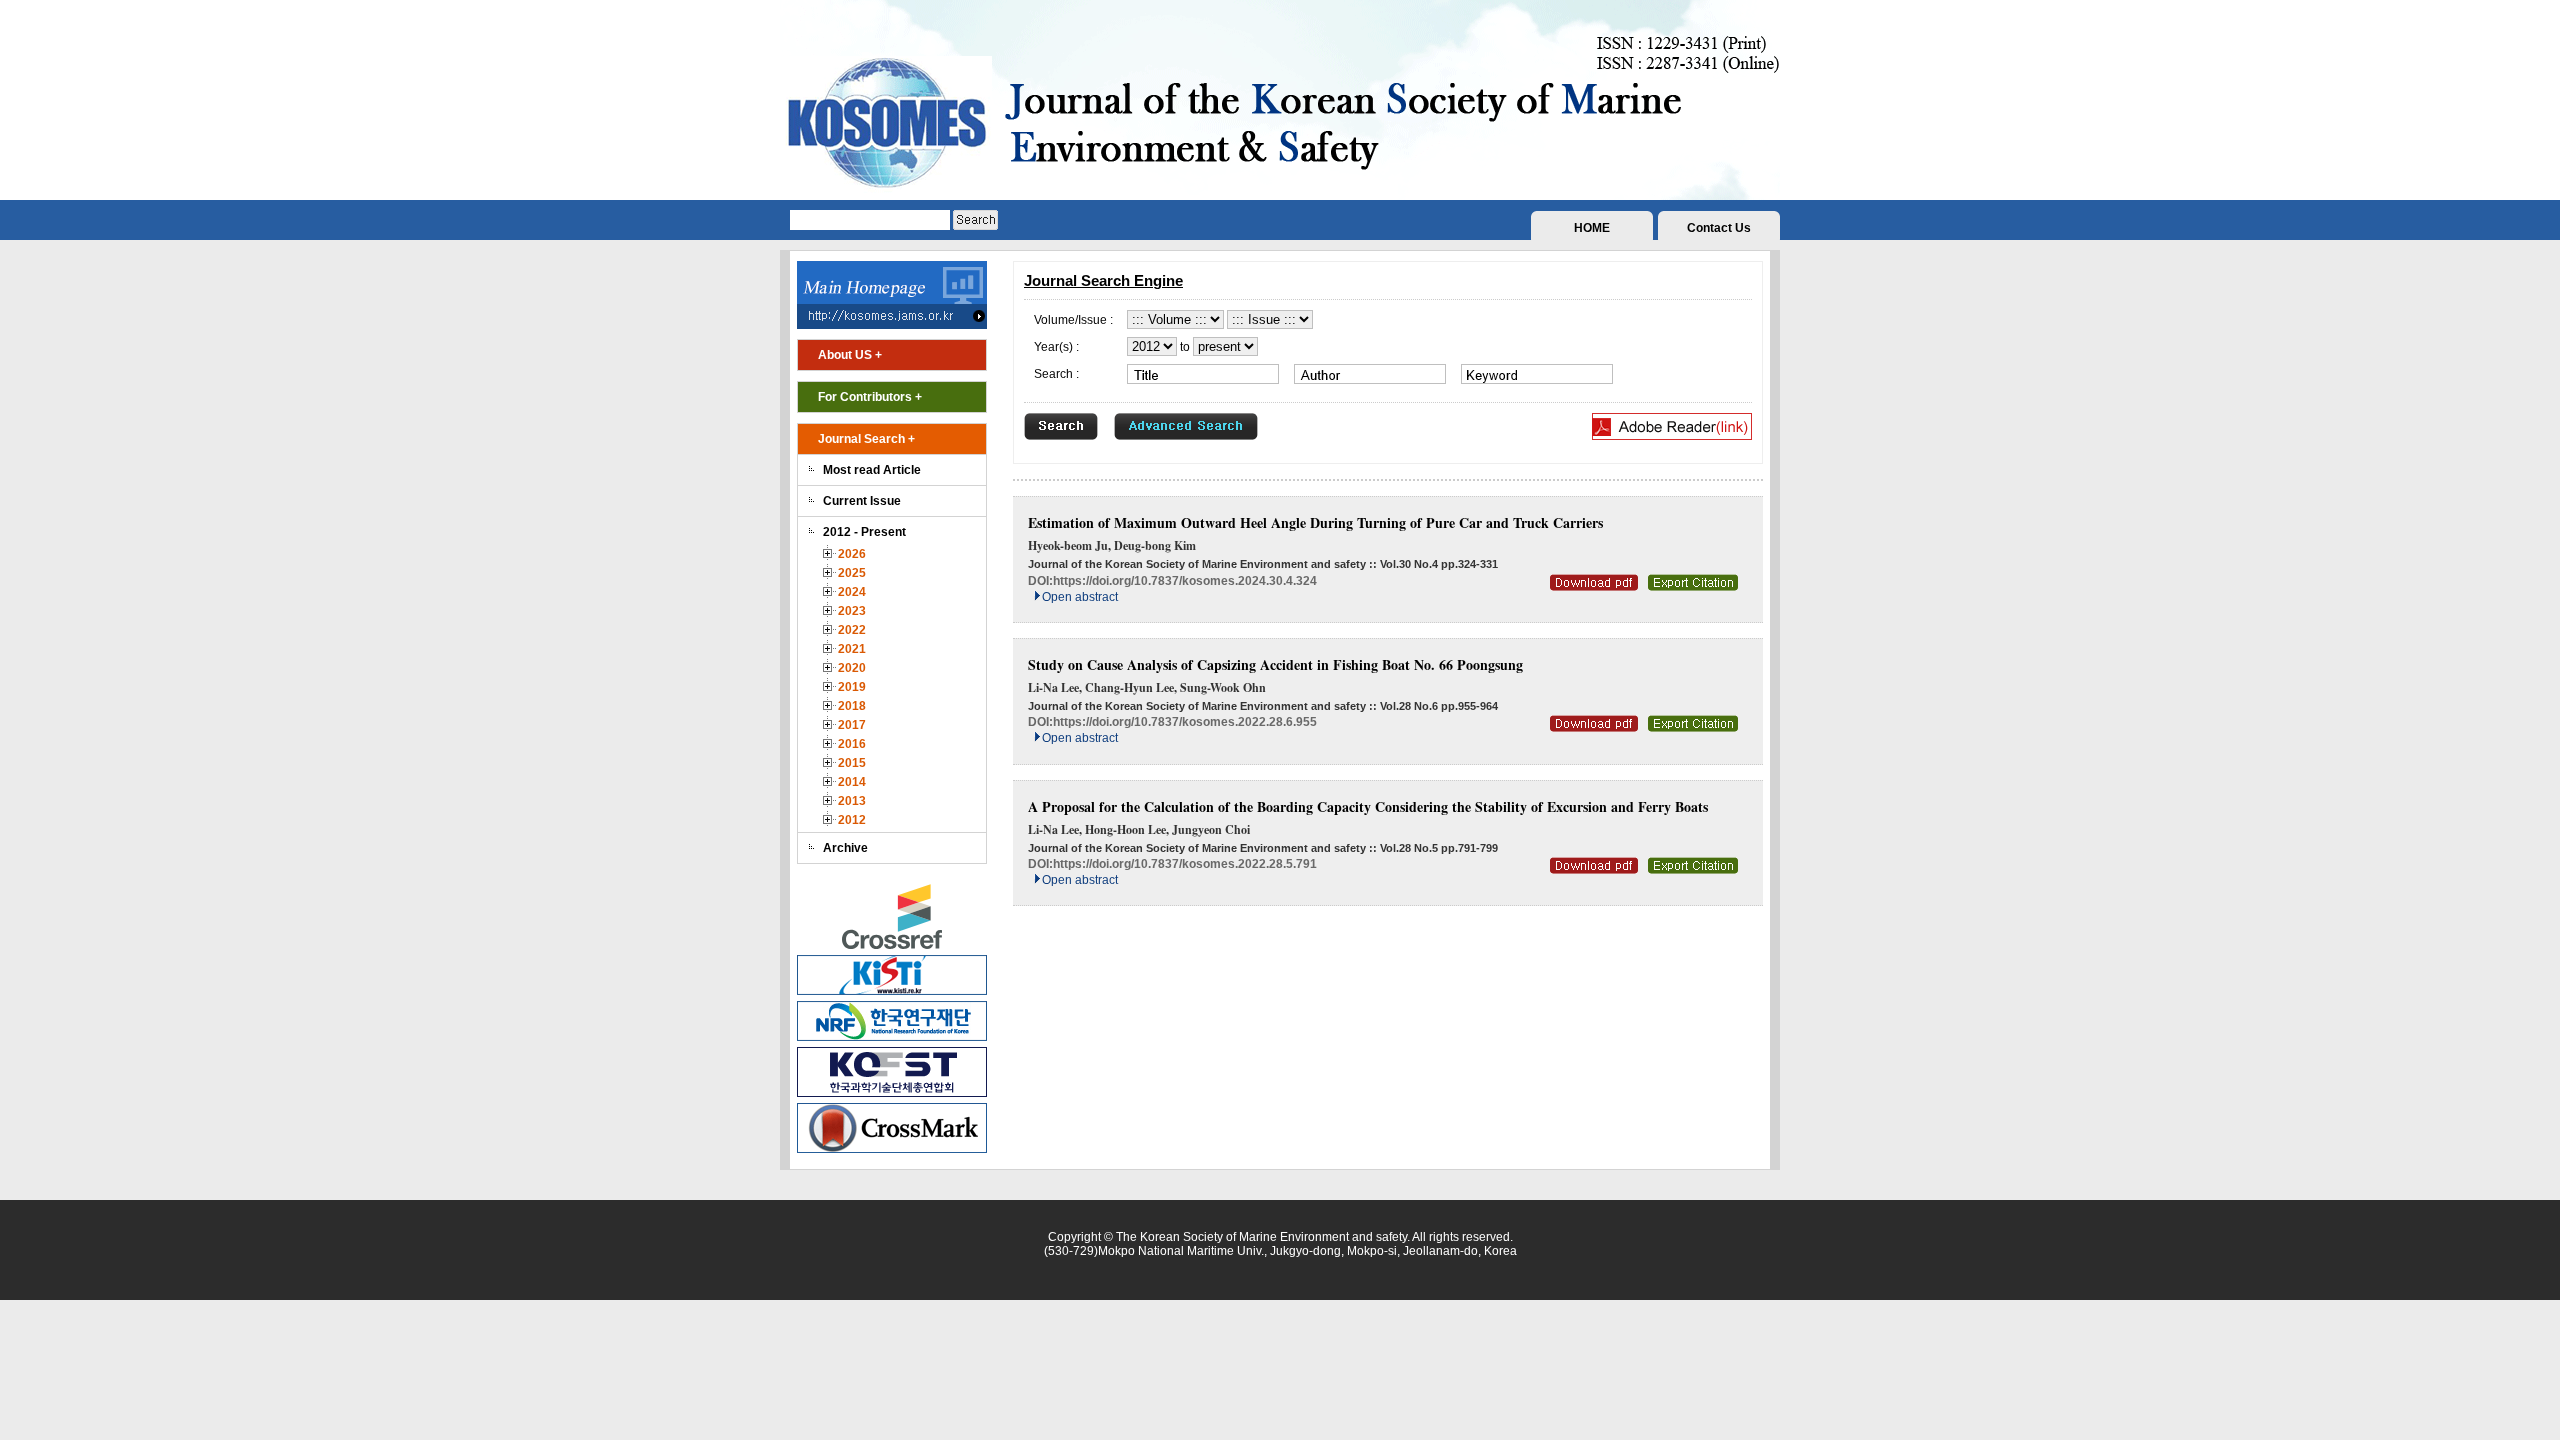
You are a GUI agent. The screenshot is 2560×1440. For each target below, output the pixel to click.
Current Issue (862, 501)
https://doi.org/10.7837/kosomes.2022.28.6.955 (1185, 722)
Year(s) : (1056, 347)
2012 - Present (864, 532)
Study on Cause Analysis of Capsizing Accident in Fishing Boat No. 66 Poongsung (1275, 664)
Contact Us (1719, 228)
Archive (845, 848)
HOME (1592, 228)
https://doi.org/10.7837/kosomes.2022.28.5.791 (1185, 864)
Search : (1056, 374)
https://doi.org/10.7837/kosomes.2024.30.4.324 (1185, 581)
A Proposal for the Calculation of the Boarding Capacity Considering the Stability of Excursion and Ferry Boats (1368, 806)
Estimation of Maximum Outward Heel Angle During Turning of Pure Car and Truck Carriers (1315, 522)
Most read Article (872, 470)
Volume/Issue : (1073, 320)
